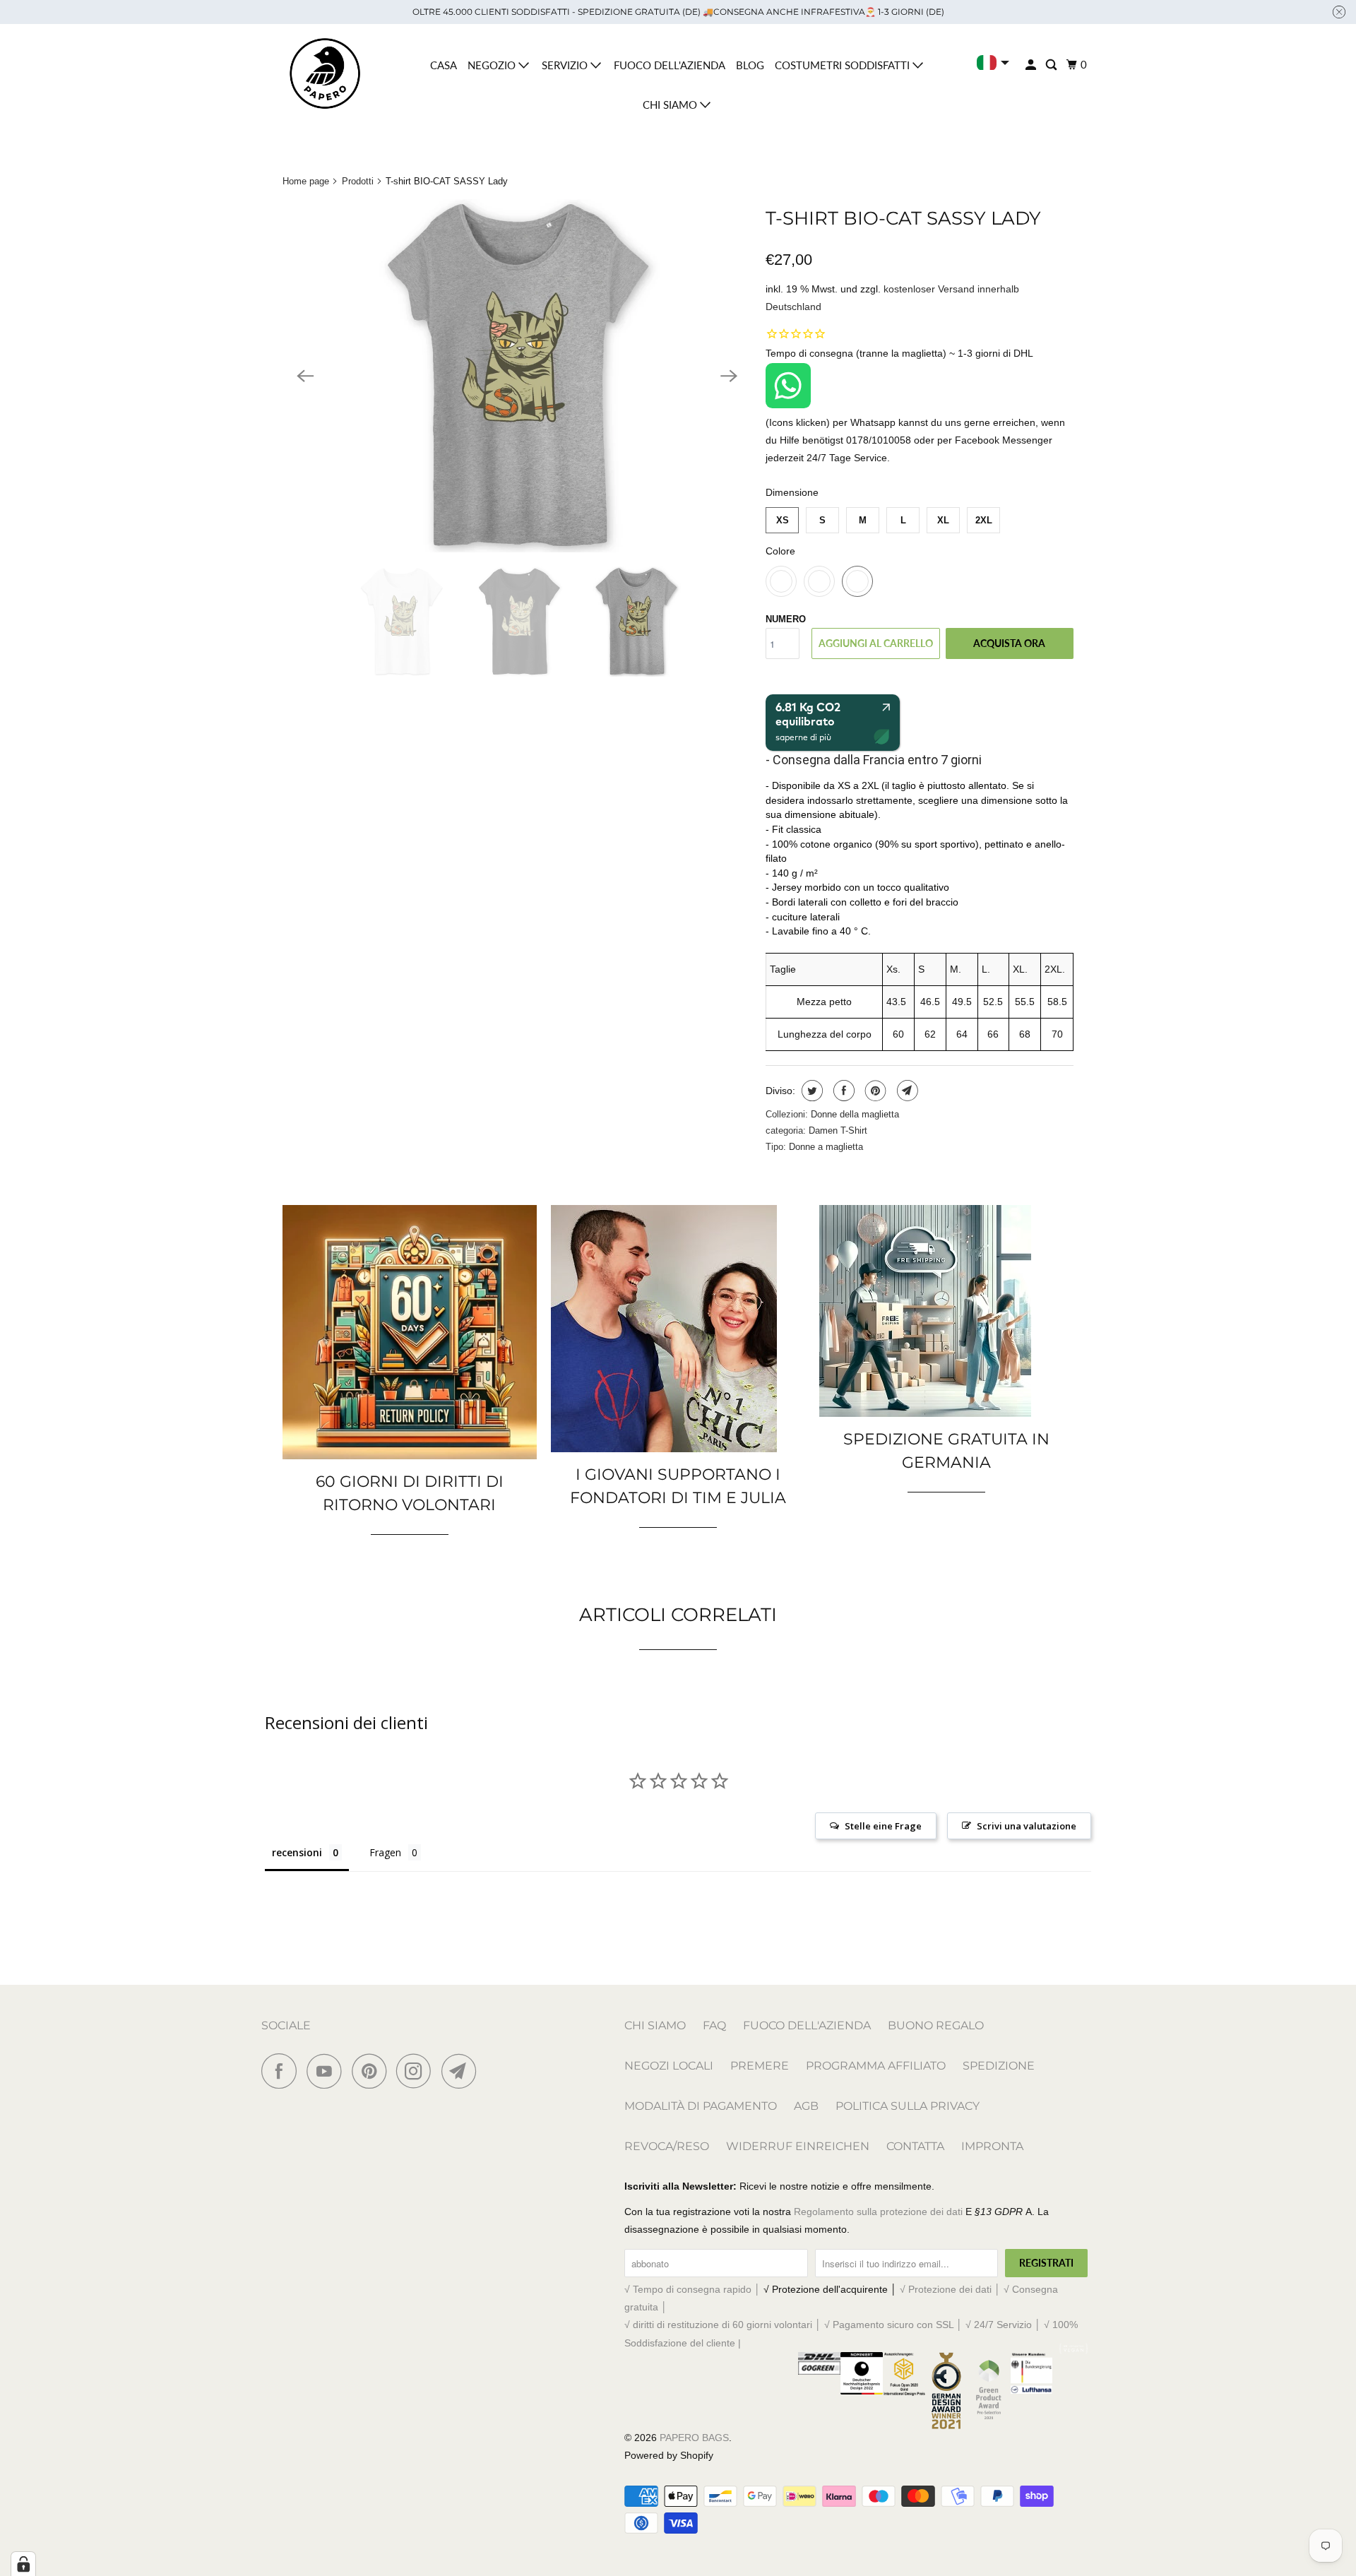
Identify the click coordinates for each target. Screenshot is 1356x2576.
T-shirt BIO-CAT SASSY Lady (903, 218)
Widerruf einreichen (798, 2146)
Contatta (915, 2146)
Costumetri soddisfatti (844, 65)
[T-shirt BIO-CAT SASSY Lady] (517, 376)
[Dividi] (810, 1091)
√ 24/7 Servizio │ (1005, 2325)
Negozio (493, 65)
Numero (786, 619)
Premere (760, 2066)
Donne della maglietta (855, 1114)
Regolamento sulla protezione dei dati (878, 2212)
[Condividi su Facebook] (842, 1091)
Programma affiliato (876, 2066)
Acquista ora (1009, 643)
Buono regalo (936, 2025)
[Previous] (305, 376)
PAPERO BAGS (694, 2438)
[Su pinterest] (874, 1091)
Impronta (992, 2146)
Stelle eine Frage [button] (883, 1826)
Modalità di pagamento (701, 2106)
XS (783, 520)
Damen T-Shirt (838, 1130)
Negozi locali (669, 2066)
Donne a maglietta (826, 1147)
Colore (780, 551)
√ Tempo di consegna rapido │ (694, 2289)
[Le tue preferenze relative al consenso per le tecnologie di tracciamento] (23, 2564)
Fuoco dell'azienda (670, 65)
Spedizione (999, 2066)
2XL (984, 520)
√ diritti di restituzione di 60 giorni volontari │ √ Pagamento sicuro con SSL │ (795, 2325)
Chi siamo (671, 105)
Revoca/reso (667, 2146)
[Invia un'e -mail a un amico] (906, 1091)
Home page (306, 181)
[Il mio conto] (1032, 65)
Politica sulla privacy (908, 2106)
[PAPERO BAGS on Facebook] (282, 2071)
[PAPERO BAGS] (325, 74)
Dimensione (792, 492)
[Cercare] (1052, 65)
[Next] (729, 376)
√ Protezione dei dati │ (952, 2289)
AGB (806, 2106)
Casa (444, 65)
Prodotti (358, 181)
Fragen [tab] (385, 1852)
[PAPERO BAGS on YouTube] (328, 2071)
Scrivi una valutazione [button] (1027, 1826)
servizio (566, 65)
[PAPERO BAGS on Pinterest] (373, 2071)
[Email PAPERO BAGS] (463, 2071)
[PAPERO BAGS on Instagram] (417, 2071)
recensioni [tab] (297, 1852)
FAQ (714, 2025)
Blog (750, 65)
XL (943, 520)
